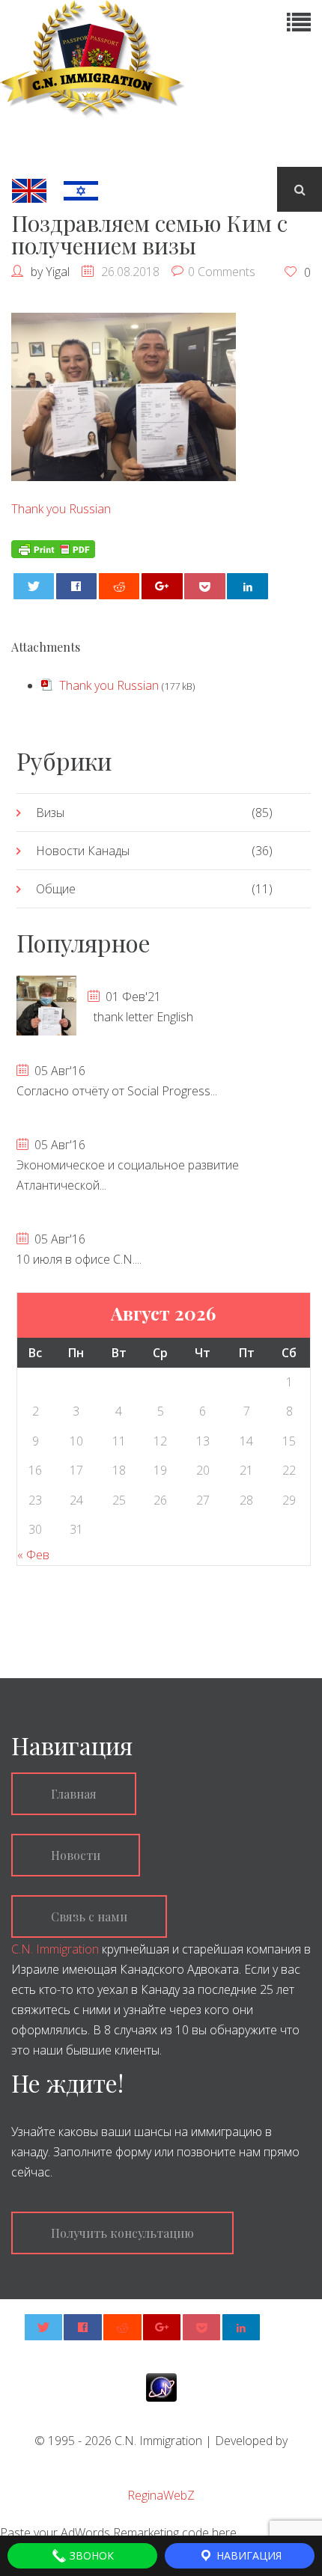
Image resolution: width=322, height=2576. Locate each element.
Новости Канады (83, 851)
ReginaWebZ (161, 2495)
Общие (56, 889)
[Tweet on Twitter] (34, 586)
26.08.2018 (130, 272)
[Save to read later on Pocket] (205, 586)
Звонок (90, 2555)
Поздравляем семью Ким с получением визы (149, 234)
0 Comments (222, 272)
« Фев (33, 1555)
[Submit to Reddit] (119, 586)
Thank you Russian (61, 509)
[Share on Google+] (162, 586)
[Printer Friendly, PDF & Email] (53, 547)
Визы (50, 813)
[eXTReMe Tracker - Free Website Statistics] (161, 2386)
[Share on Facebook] (77, 586)
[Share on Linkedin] (247, 586)
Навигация (247, 2555)
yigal (58, 272)
